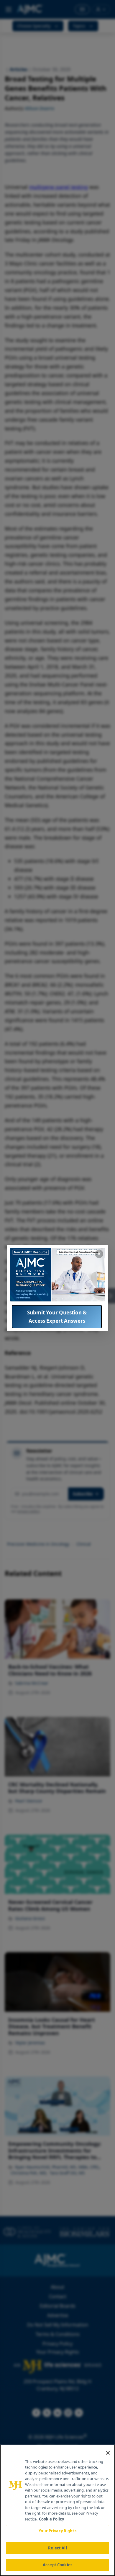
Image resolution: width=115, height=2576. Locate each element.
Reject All (57, 2548)
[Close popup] (99, 1254)
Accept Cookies (57, 2565)
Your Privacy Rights (57, 2531)
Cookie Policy (51, 2519)
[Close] (108, 2453)
